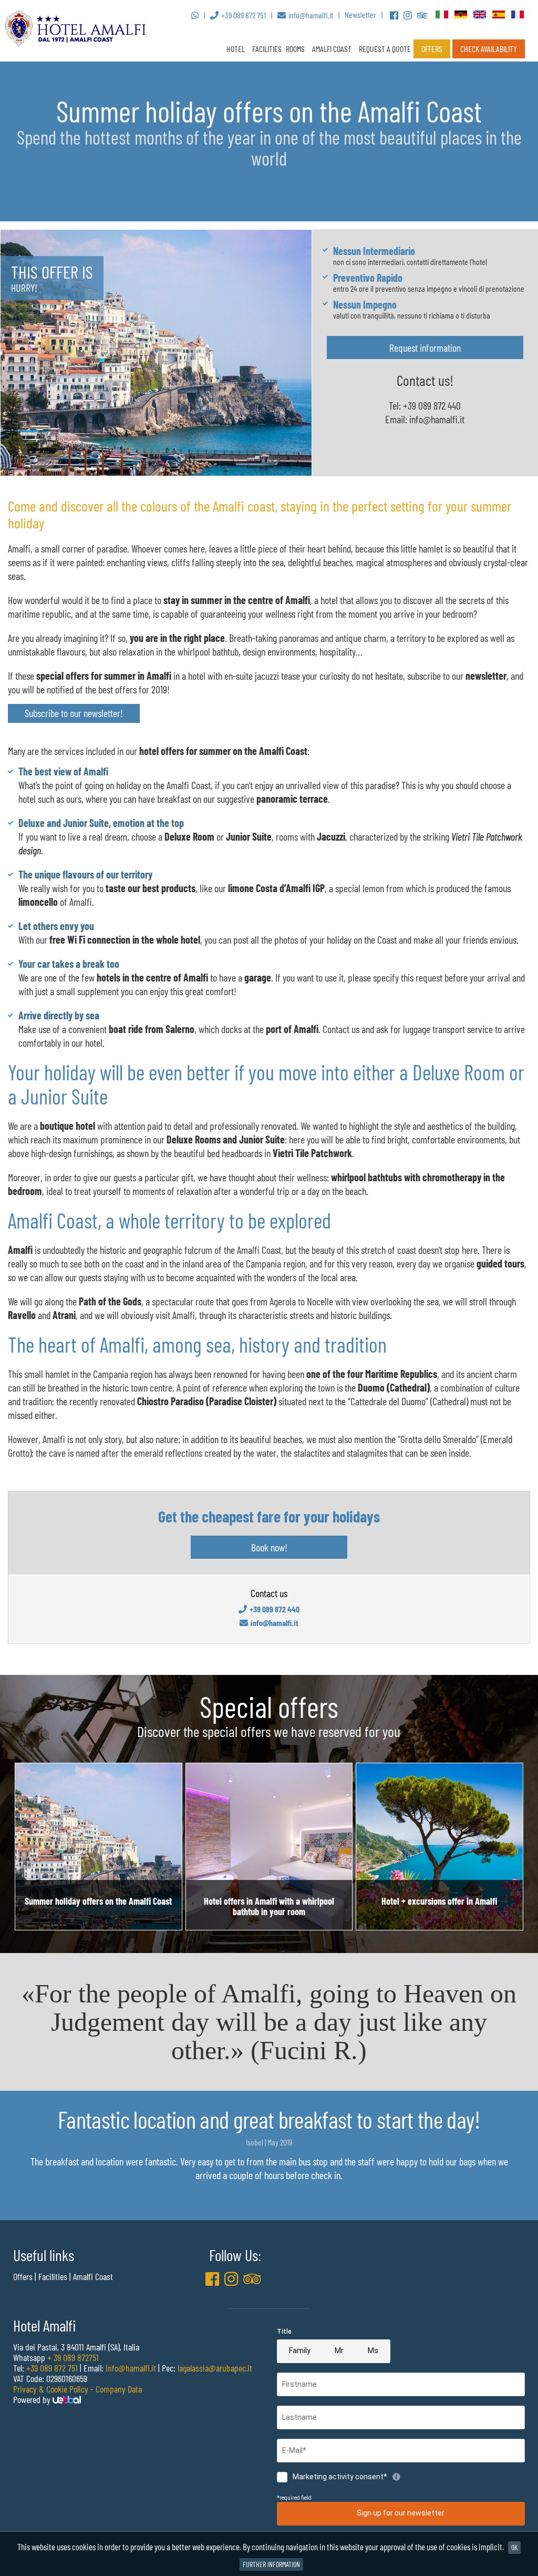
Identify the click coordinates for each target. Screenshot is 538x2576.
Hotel (236, 49)
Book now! (269, 1547)
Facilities (267, 49)
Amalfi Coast (93, 2276)
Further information (271, 2564)
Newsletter (360, 14)
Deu (461, 15)
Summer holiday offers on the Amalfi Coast (98, 1901)
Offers (432, 49)
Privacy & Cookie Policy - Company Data (77, 2389)
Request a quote (385, 49)
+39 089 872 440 (432, 405)
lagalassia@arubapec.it (215, 2368)
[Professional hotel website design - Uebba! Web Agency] (67, 2399)
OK (514, 2547)
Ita (442, 15)
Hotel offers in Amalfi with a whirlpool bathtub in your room (269, 1906)
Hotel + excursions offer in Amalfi (439, 1901)
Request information (425, 347)
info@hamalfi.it (437, 419)
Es (499, 15)
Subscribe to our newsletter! (74, 713)
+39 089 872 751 (52, 2368)
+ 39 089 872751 (73, 2357)
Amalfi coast (332, 49)
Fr (518, 15)
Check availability (489, 49)
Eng (480, 15)
